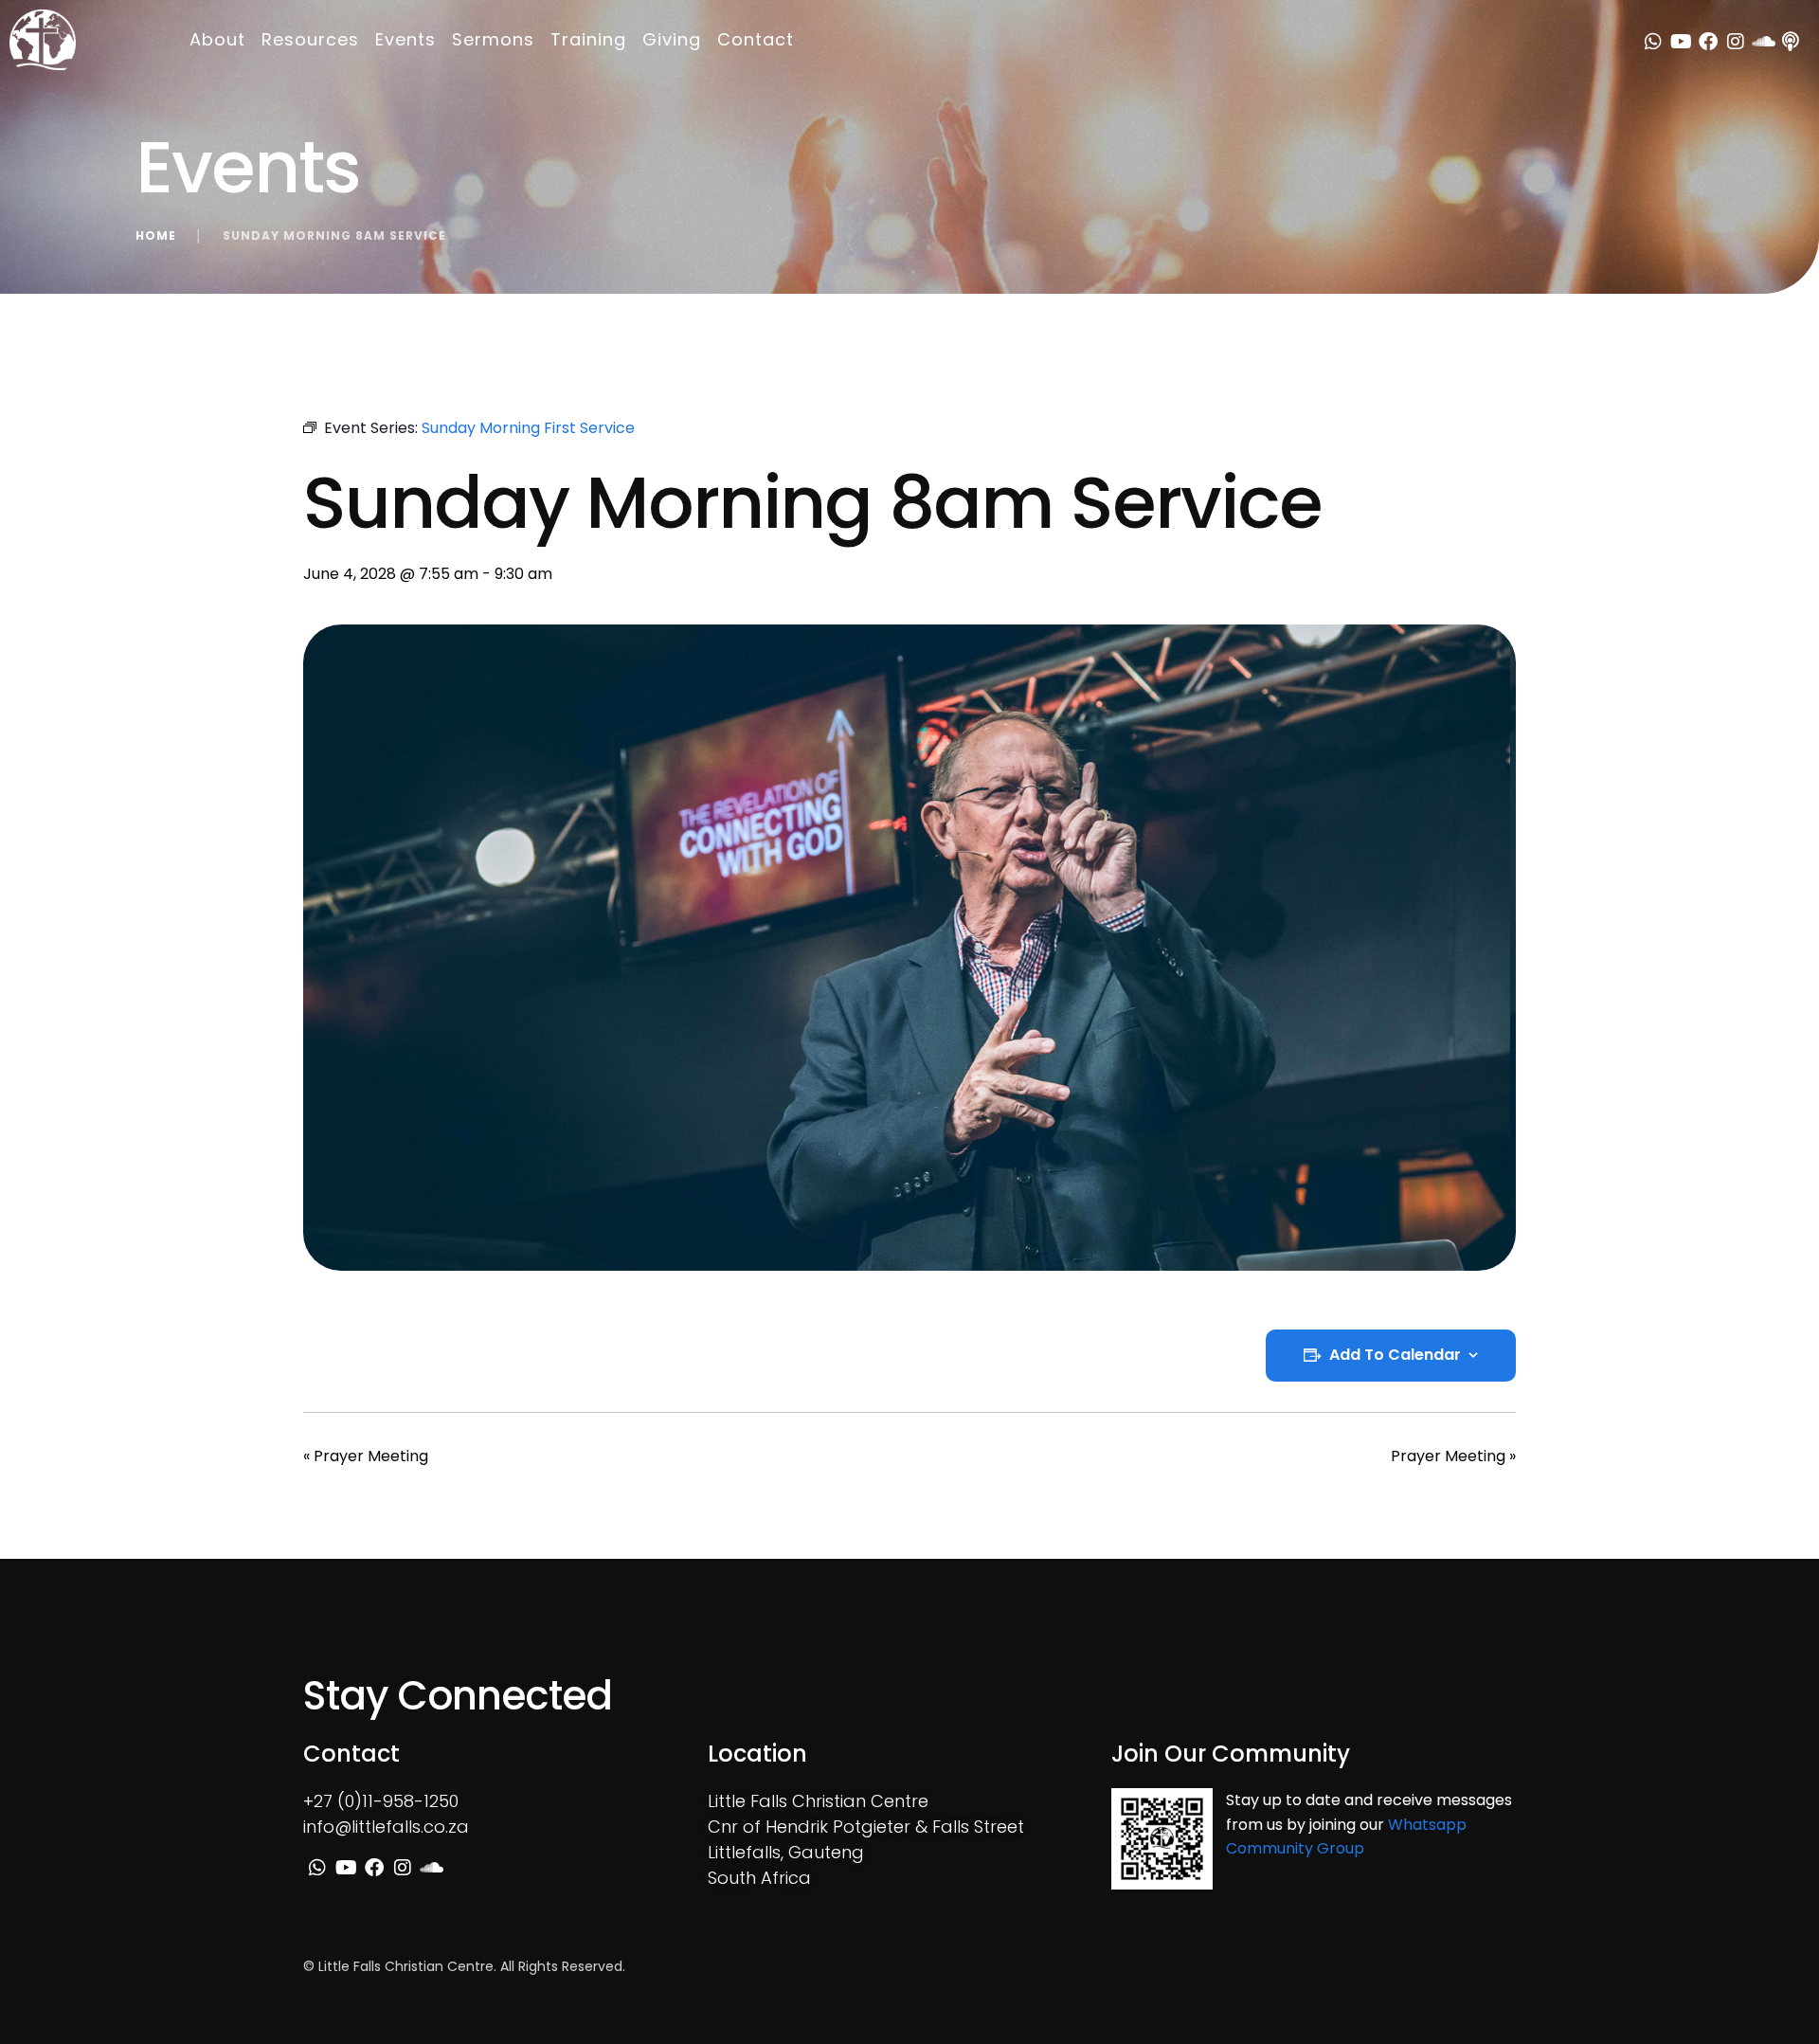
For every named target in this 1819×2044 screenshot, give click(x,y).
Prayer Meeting (366, 1455)
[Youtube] (1681, 42)
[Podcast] (1791, 42)
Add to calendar (1395, 1355)
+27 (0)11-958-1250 (381, 1801)
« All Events (344, 381)
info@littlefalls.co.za (386, 1827)
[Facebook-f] (1708, 42)
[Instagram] (1736, 42)
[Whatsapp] (1653, 42)
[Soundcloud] (1763, 42)
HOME (156, 235)
